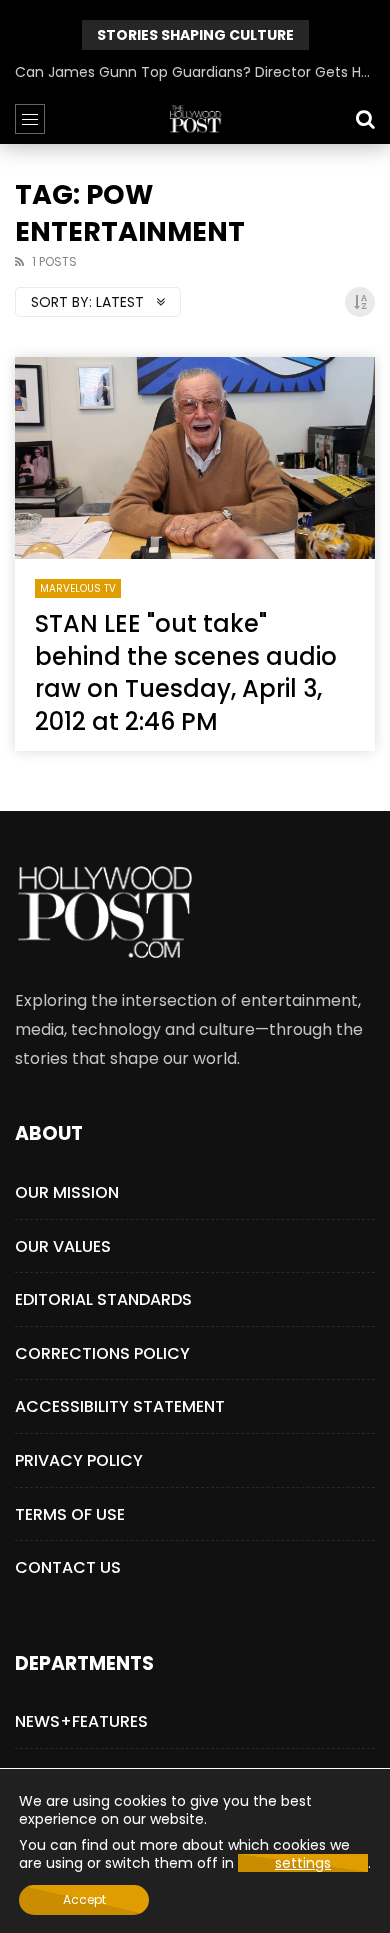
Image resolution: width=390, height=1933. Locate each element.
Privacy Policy (79, 1460)
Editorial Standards (103, 1299)
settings (303, 1863)
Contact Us (68, 1567)
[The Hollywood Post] (195, 119)
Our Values (63, 1246)
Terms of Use (70, 1514)
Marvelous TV (78, 588)
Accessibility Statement (120, 1406)
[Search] (365, 119)
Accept (84, 1899)
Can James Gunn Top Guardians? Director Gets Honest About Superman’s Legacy (195, 72)
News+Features (81, 1721)
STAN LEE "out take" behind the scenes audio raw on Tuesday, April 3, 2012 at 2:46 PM (186, 672)
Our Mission (67, 1192)
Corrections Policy (102, 1353)
